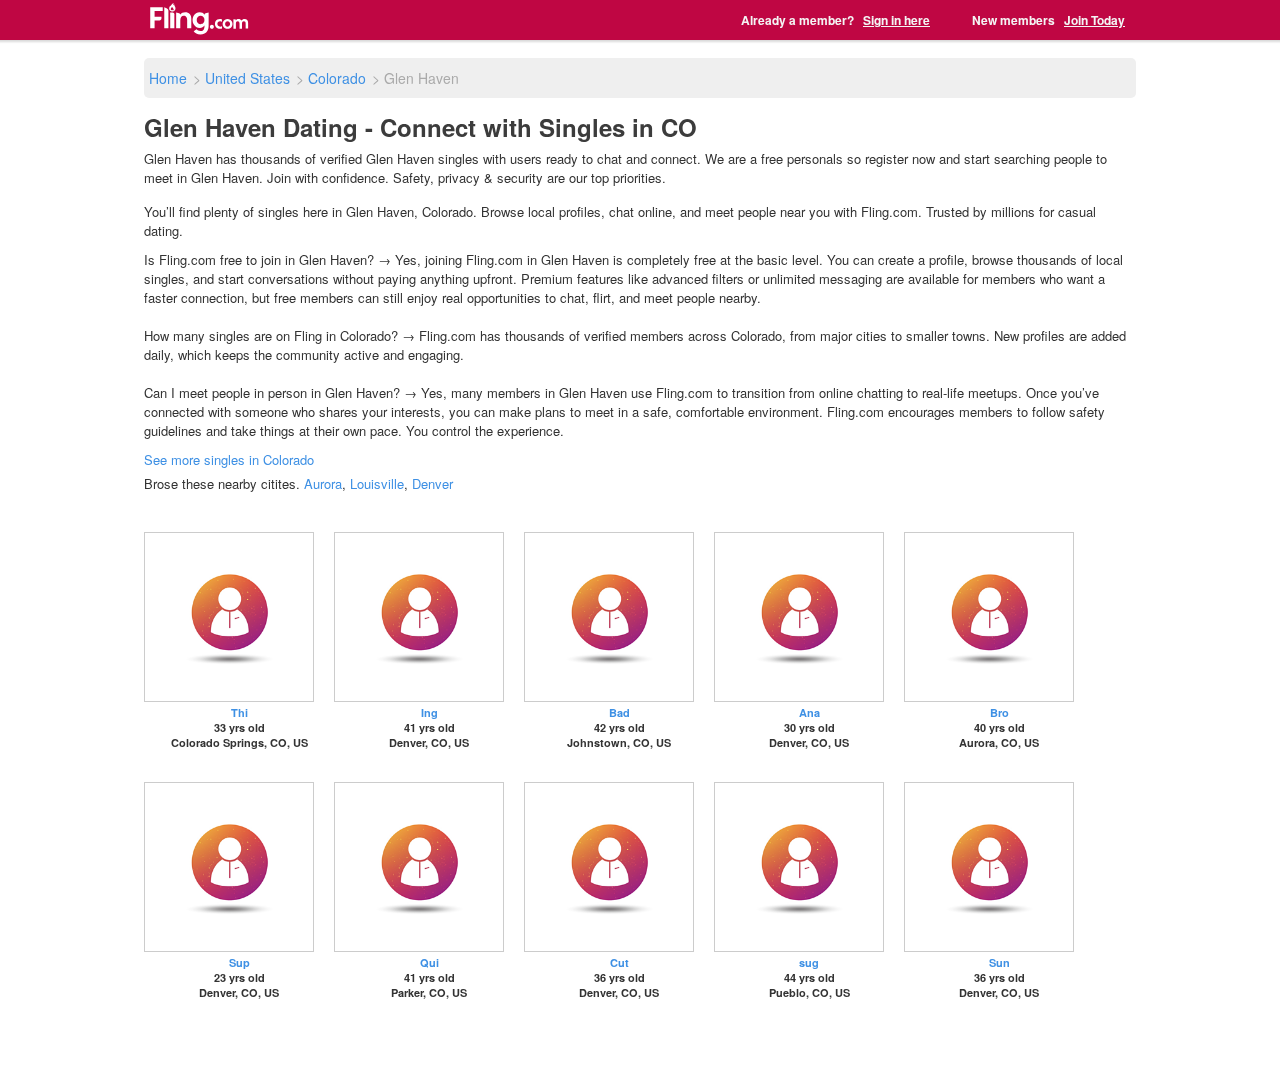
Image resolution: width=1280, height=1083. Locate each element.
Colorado (337, 78)
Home (168, 78)
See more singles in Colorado (229, 459)
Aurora (323, 483)
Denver (432, 483)
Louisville (377, 483)
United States (247, 78)
